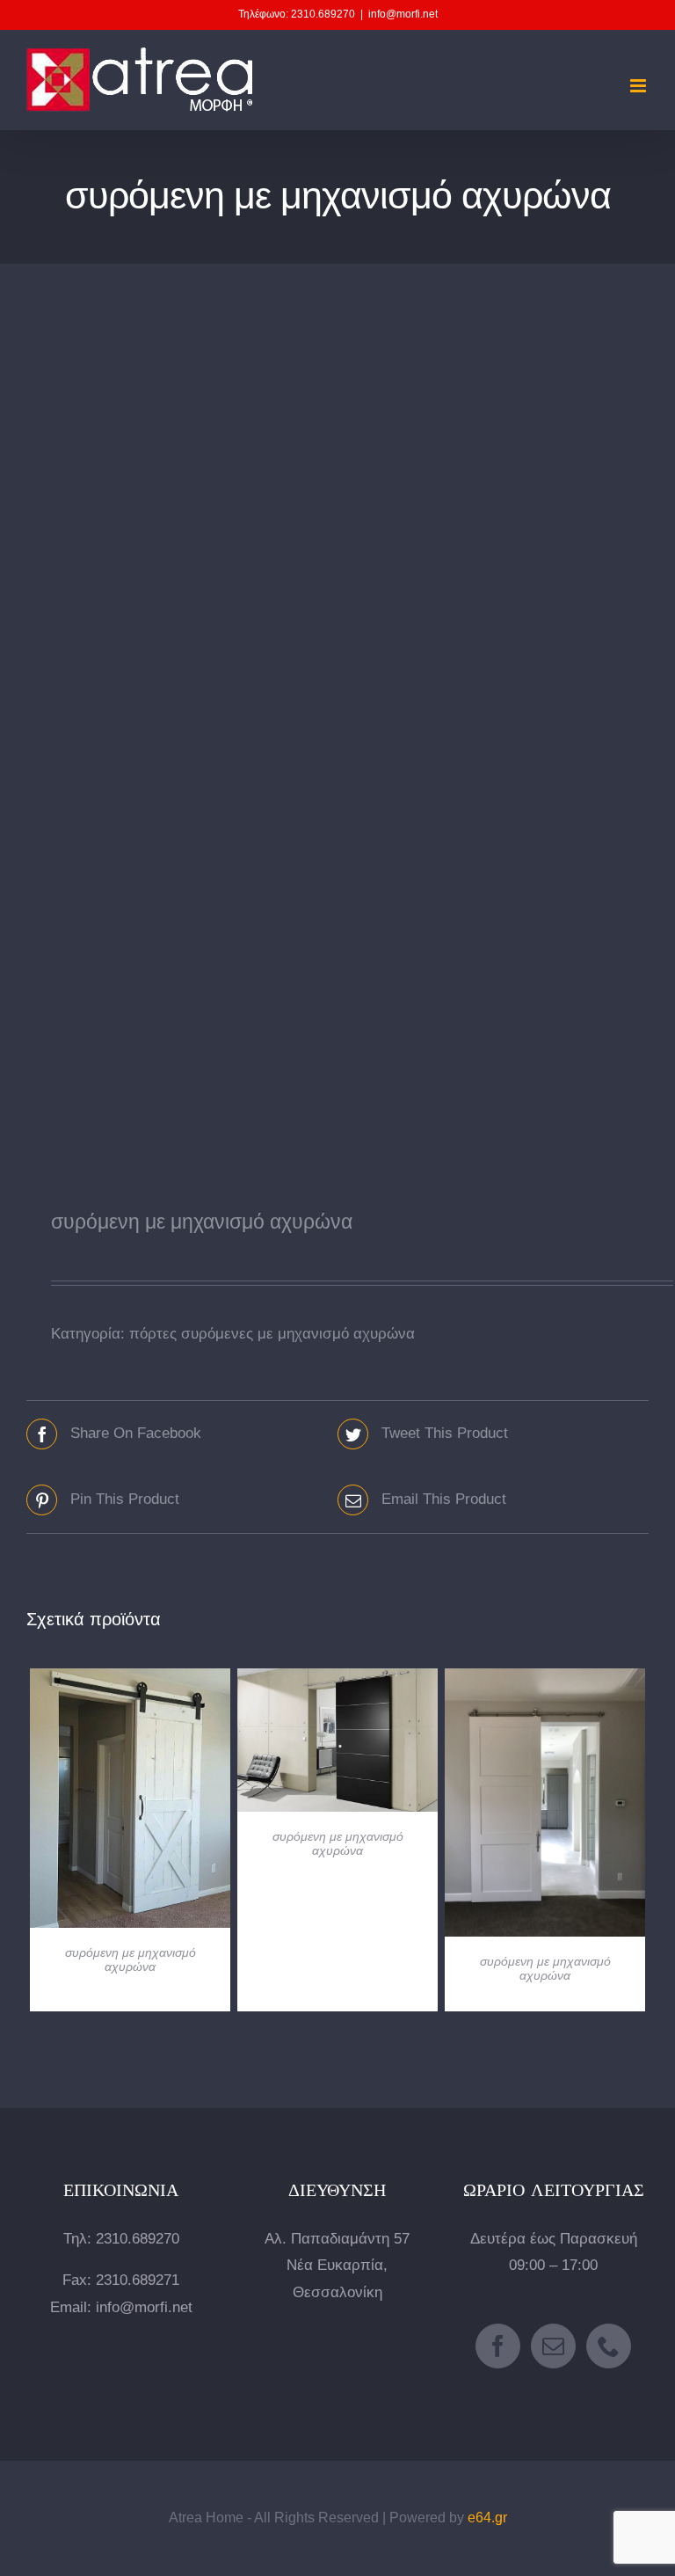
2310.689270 (138, 2239)
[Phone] (609, 2346)
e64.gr (487, 2518)
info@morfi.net (403, 14)
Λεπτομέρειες (131, 1801)
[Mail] (553, 2346)
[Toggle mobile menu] (639, 86)
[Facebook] (498, 2346)
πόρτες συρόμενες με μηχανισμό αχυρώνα (272, 1334)
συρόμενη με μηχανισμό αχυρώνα (131, 1959)
